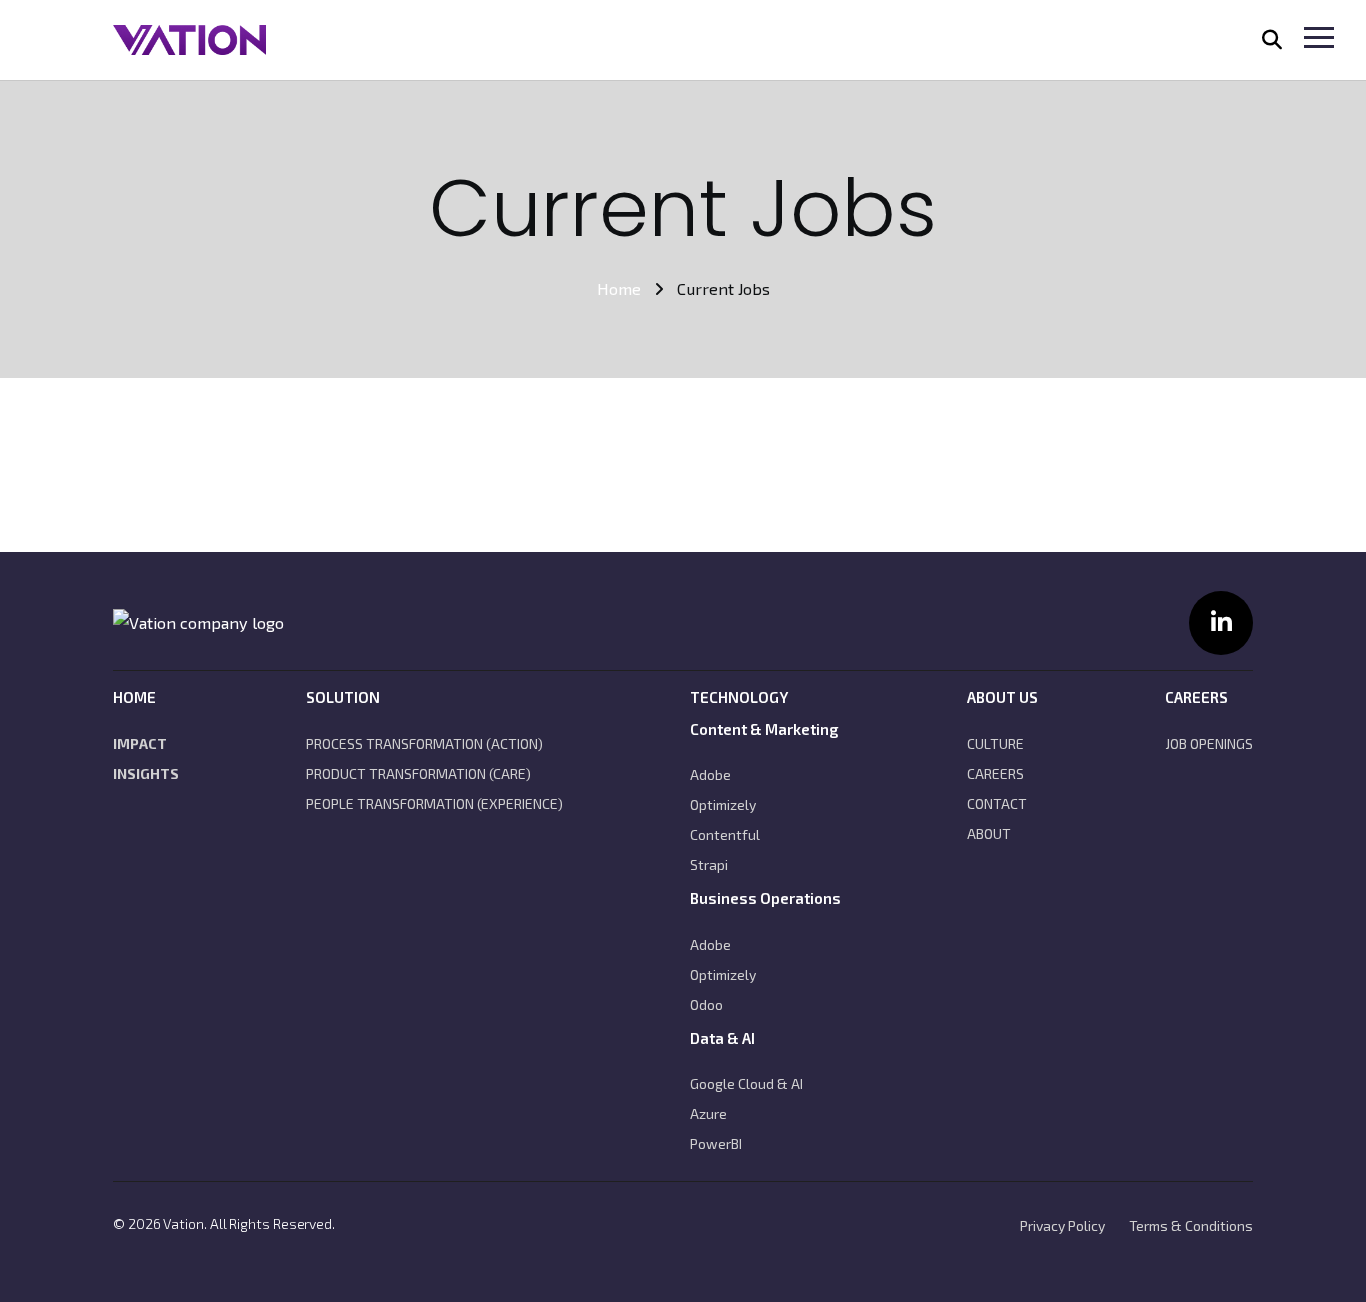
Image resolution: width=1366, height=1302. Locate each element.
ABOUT (989, 833)
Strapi (709, 864)
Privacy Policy (1062, 1225)
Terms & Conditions (1191, 1225)
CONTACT (997, 803)
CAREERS (995, 773)
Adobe (710, 774)
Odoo (706, 1004)
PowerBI (716, 1143)
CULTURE (995, 743)
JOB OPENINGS (1209, 743)
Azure (708, 1113)
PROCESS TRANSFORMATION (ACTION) (424, 743)
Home (619, 288)
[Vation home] (198, 622)
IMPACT (140, 743)
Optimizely (723, 804)
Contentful (725, 834)
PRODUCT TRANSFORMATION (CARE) (418, 773)
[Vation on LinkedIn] (1221, 623)
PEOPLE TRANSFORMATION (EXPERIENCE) (434, 803)
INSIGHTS (146, 773)
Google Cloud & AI (746, 1083)
